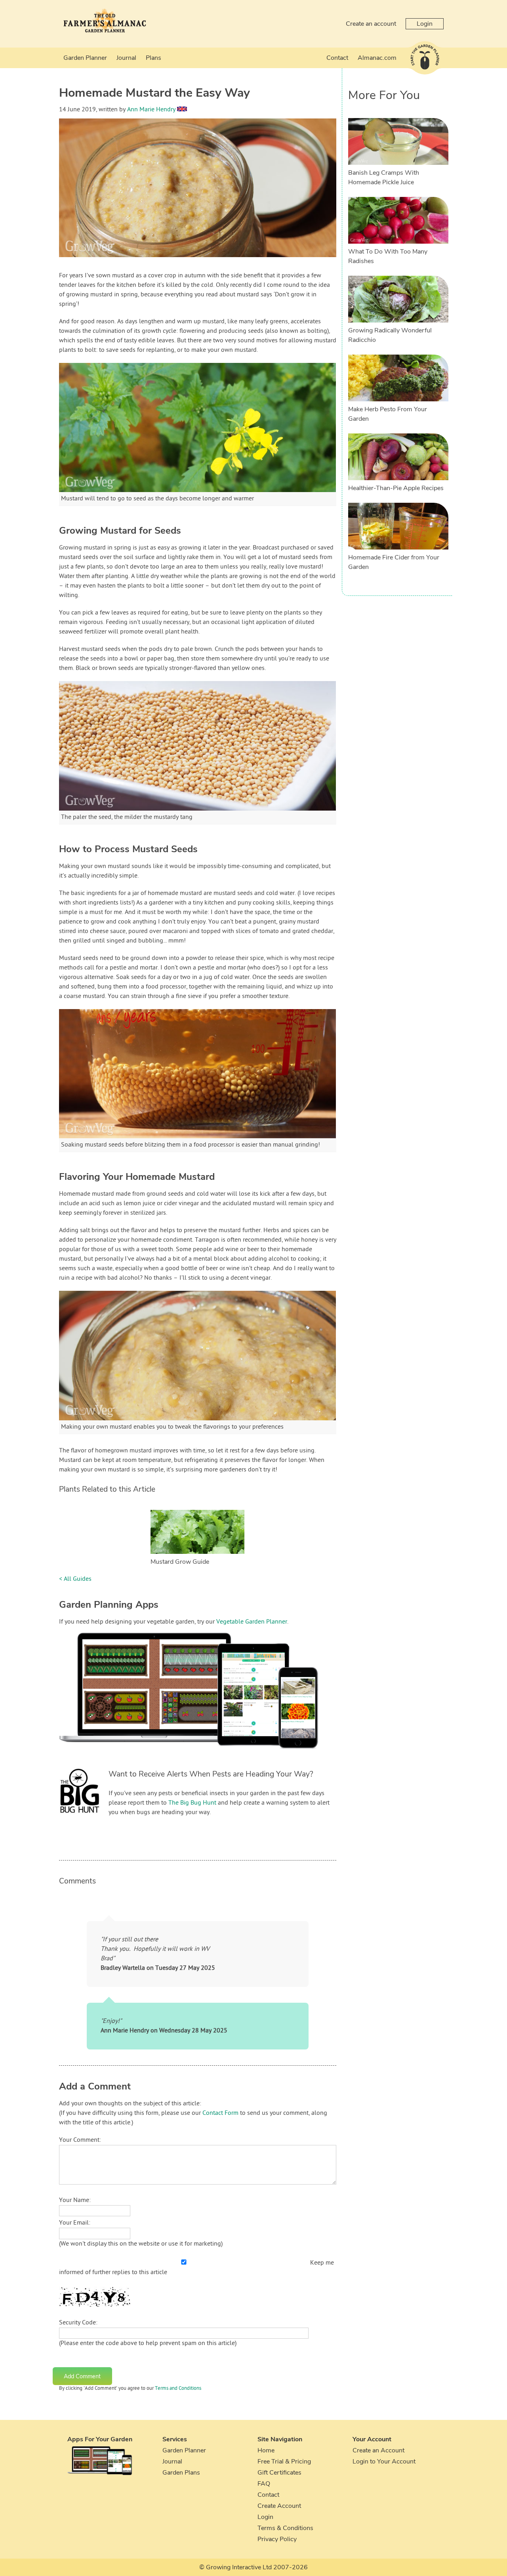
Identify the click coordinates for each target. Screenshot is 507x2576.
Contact (337, 58)
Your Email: (75, 2223)
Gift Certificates (279, 2473)
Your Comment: (80, 2140)
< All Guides (75, 1579)
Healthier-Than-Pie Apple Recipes (396, 488)
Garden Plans (181, 2473)
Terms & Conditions (285, 2528)
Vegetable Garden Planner (252, 1622)
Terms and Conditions (178, 2389)
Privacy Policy (277, 2539)
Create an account (371, 24)
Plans (153, 58)
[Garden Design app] (204, 1755)
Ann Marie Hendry (151, 110)
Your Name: (75, 2200)
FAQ (264, 2484)
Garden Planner (85, 58)
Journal (126, 58)
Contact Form (220, 2113)
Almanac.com (377, 58)
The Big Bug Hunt (192, 1803)
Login (425, 24)
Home (266, 2450)
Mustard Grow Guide (180, 1562)
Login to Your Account (384, 2462)
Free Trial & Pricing (284, 2462)
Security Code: (78, 2323)
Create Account (279, 2506)
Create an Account (378, 2450)
